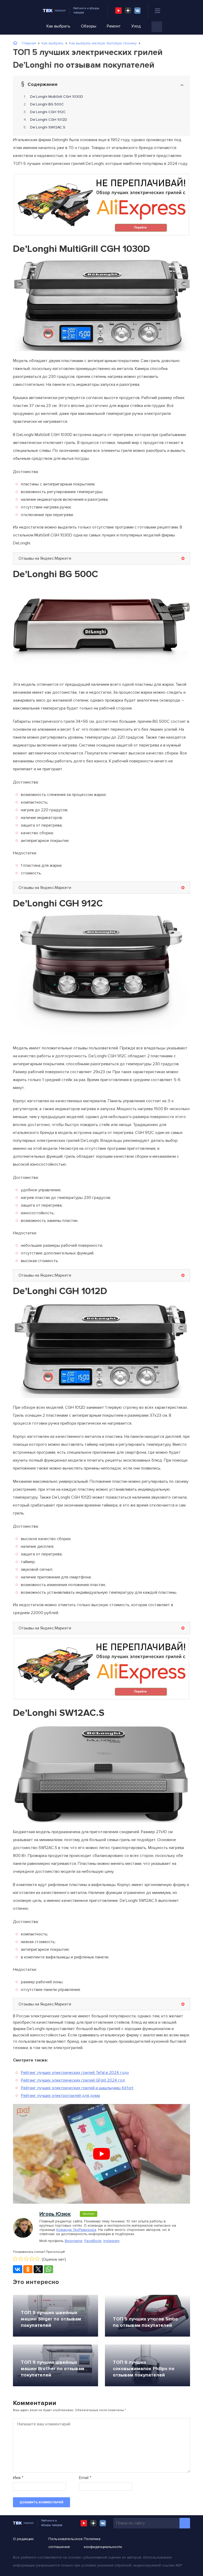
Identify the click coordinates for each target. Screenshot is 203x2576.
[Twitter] (38, 2269)
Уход (136, 26)
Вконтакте (74, 2241)
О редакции (23, 2539)
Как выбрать (58, 26)
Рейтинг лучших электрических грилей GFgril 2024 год (73, 2080)
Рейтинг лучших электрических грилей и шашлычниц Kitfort (77, 2088)
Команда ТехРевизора (76, 2230)
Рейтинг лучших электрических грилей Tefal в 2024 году (75, 2073)
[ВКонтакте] (18, 2269)
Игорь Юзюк (55, 2214)
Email (85, 2478)
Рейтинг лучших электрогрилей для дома (60, 2096)
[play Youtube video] (101, 2154)
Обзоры (89, 26)
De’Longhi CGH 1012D (49, 120)
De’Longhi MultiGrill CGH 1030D (57, 97)
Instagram (111, 2241)
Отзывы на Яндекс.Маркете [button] (45, 558)
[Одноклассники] (28, 2269)
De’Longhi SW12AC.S (48, 127)
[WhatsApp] (49, 2269)
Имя (18, 2478)
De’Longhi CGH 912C (48, 112)
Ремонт (114, 26)
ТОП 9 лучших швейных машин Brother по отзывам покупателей (53, 2369)
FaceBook (93, 2241)
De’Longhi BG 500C (47, 104)
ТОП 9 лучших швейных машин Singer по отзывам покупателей (51, 2319)
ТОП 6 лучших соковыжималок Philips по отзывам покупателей (144, 2369)
